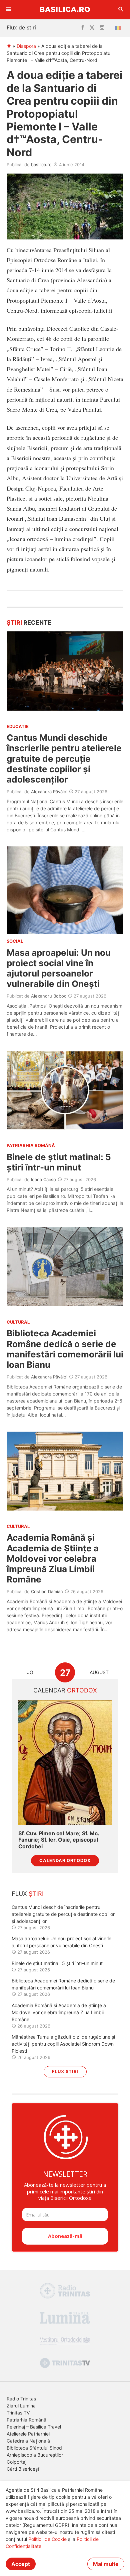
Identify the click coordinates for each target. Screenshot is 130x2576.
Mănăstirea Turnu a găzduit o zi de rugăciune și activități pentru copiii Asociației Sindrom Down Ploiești (63, 2044)
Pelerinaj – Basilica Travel (34, 2427)
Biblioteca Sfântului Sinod (34, 2448)
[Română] (119, 28)
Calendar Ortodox (65, 1861)
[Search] (121, 9)
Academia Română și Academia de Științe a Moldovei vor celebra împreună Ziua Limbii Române (53, 1558)
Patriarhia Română (26, 2420)
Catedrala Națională (28, 2441)
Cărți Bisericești (23, 2469)
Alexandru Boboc (49, 996)
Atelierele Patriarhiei (28, 2434)
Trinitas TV (18, 2413)
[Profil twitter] (92, 28)
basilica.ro (41, 165)
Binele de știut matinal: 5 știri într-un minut (59, 1162)
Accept (21, 2564)
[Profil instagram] (102, 28)
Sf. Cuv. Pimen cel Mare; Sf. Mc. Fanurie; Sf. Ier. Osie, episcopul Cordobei (59, 1840)
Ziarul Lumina (21, 2406)
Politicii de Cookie (47, 2539)
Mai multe (106, 2564)
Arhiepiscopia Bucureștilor (35, 2455)
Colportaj (16, 2462)
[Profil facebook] (83, 28)
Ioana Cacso (43, 1179)
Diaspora (26, 46)
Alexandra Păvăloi (49, 792)
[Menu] (9, 9)
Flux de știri (21, 27)
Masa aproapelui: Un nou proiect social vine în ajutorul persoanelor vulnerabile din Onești (59, 968)
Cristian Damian (47, 1591)
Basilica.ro (65, 9)
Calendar (65, 1690)
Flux (28, 1894)
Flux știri (65, 2072)
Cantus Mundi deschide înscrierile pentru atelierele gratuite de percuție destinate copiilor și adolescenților (64, 758)
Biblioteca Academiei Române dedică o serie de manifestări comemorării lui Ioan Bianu (65, 1349)
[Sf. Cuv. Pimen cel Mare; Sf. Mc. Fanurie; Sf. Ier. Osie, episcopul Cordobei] (65, 1763)
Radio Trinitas (21, 2399)
